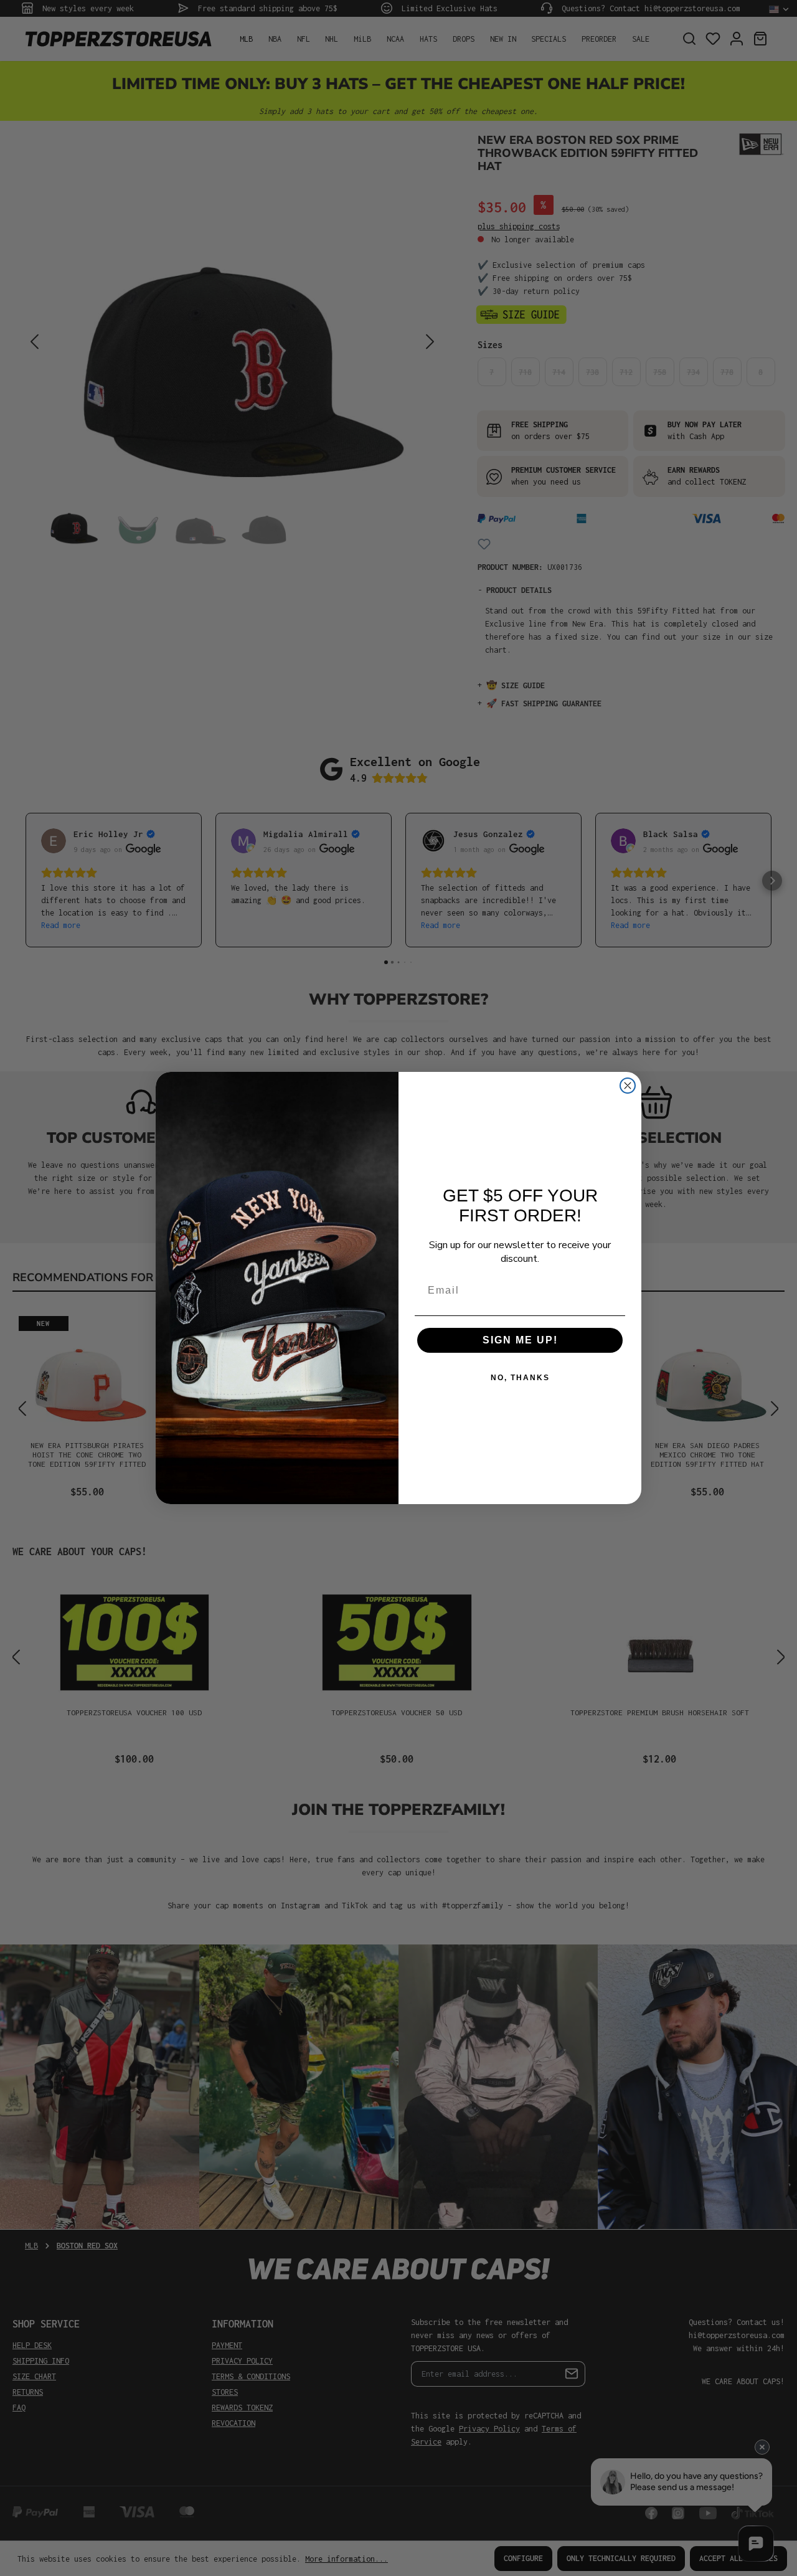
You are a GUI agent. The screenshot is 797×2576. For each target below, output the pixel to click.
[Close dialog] (628, 1086)
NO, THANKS (520, 1378)
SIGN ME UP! (520, 1340)
